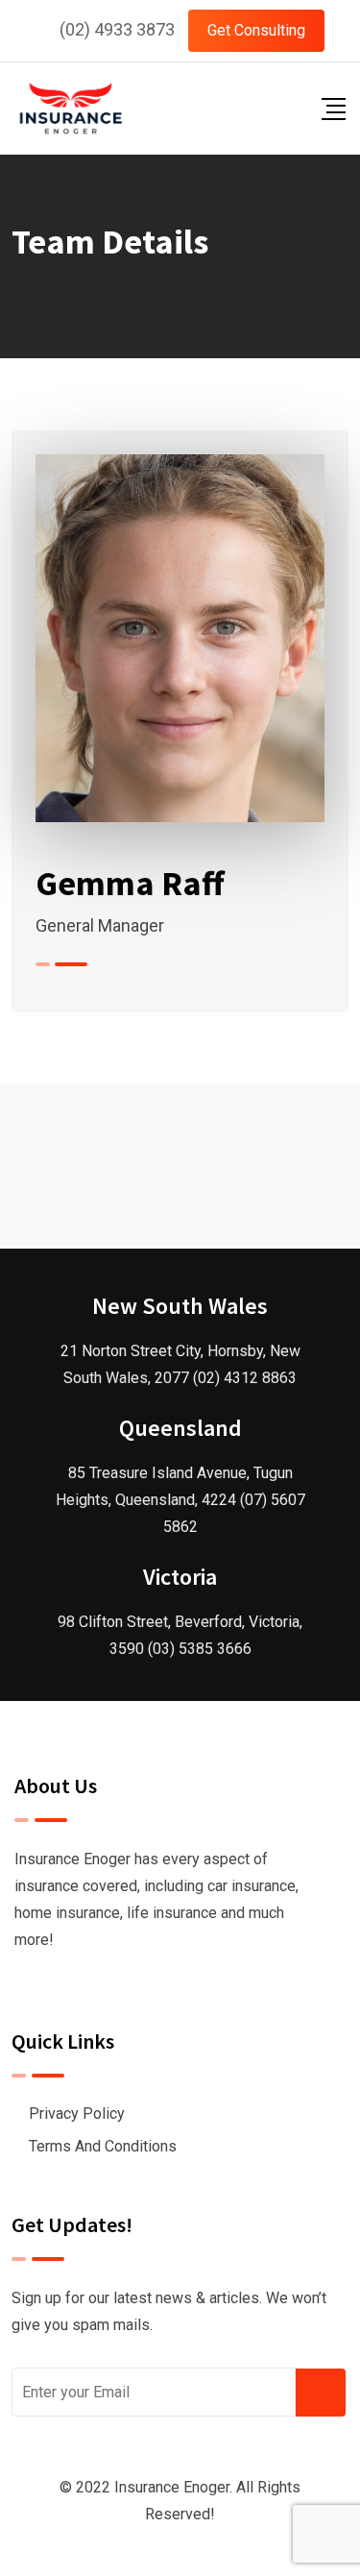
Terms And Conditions (103, 2146)
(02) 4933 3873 (117, 29)
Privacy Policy (77, 2114)
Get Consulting (256, 30)
